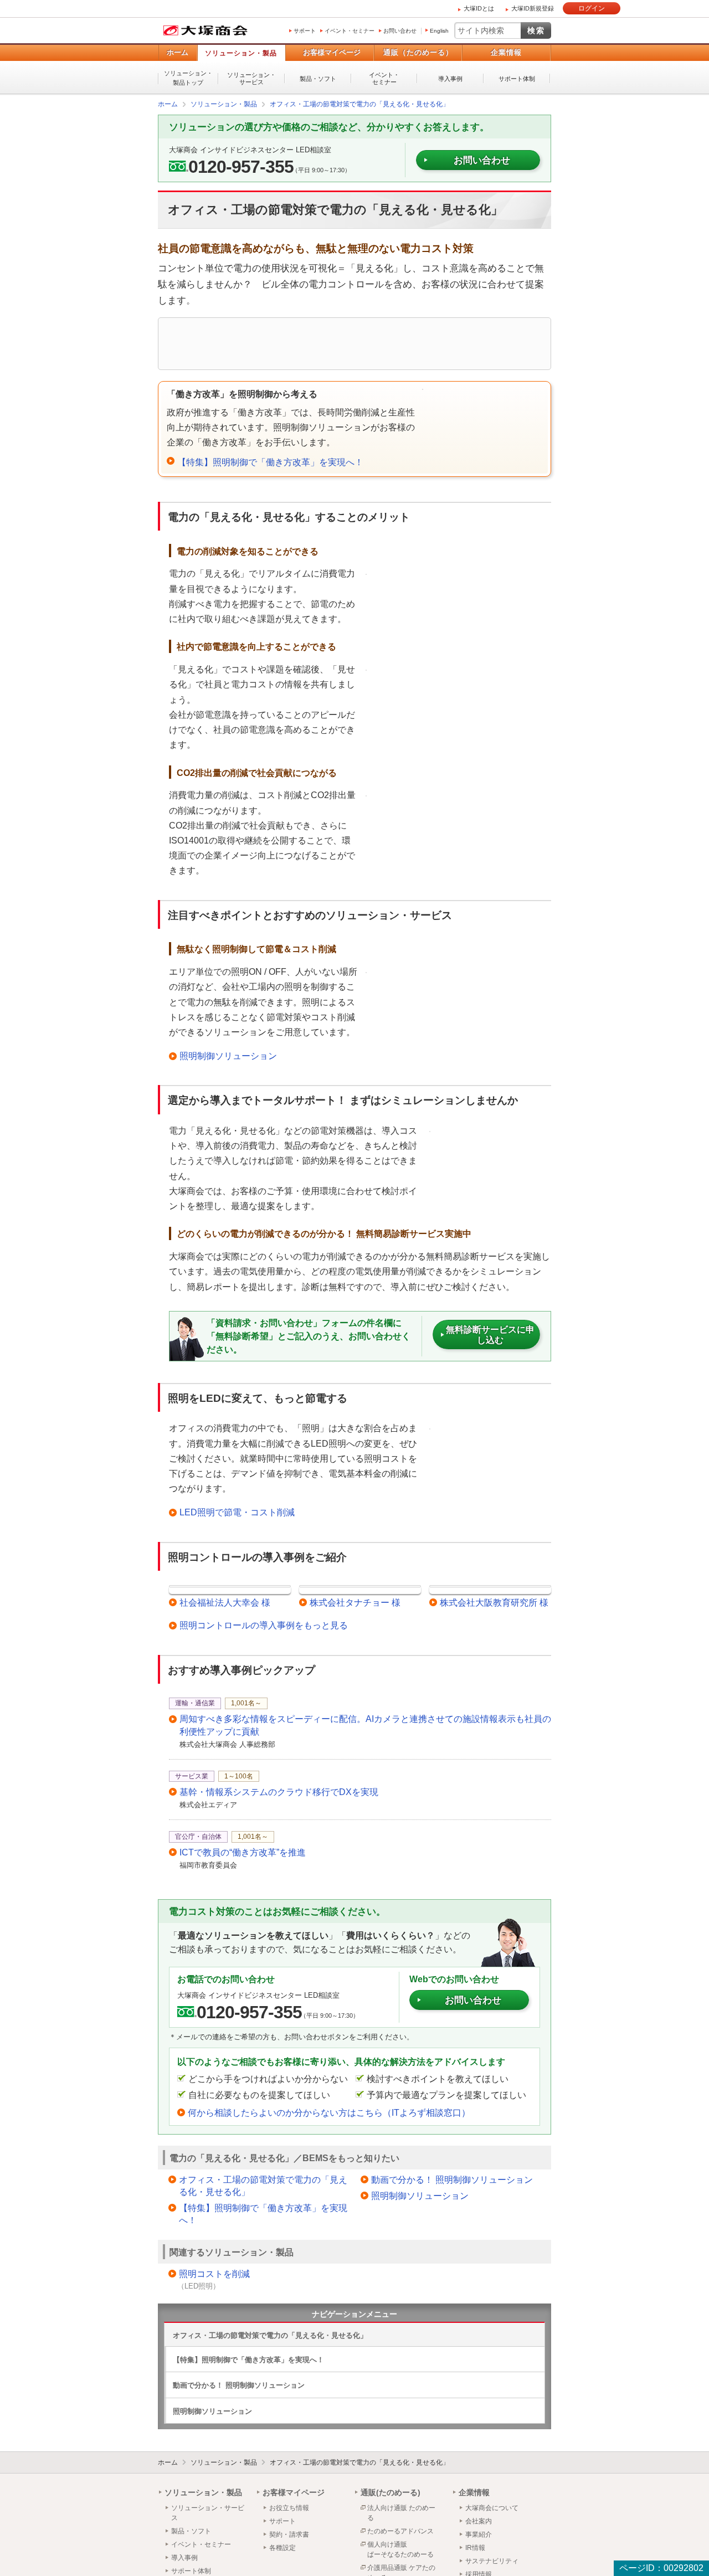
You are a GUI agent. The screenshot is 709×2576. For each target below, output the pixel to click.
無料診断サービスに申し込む (490, 1334)
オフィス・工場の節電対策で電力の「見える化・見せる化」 (263, 2185)
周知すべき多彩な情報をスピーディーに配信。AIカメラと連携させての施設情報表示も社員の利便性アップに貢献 (365, 1724)
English (439, 31)
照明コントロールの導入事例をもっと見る (264, 1625)
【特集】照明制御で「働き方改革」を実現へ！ (270, 462)
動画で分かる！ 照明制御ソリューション (452, 2179)
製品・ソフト (318, 79)
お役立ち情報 (289, 2507)
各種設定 (282, 2547)
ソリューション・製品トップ (188, 78)
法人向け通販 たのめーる (401, 2512)
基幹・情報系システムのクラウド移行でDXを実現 (279, 1791)
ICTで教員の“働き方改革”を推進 (243, 1852)
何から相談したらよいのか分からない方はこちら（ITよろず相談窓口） (329, 2112)
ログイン (592, 8)
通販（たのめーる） (418, 52)
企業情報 (506, 52)
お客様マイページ (332, 52)
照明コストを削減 (214, 2273)
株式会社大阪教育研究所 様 (494, 1602)
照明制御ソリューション (228, 1055)
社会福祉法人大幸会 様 (225, 1602)
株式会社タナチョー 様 (355, 1602)
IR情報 (475, 2547)
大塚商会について (492, 2507)
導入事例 (450, 79)
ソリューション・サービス (251, 78)
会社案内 (479, 2521)
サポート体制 (517, 79)
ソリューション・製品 (241, 53)
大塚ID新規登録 (533, 8)
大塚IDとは (479, 8)
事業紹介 (479, 2534)
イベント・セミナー (350, 31)
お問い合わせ (400, 31)
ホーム (178, 52)
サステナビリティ (492, 2560)
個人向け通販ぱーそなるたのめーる (400, 2549)
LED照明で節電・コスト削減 (237, 1512)
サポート (305, 31)
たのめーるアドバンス (400, 2531)
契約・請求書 (289, 2534)
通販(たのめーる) (391, 2492)
